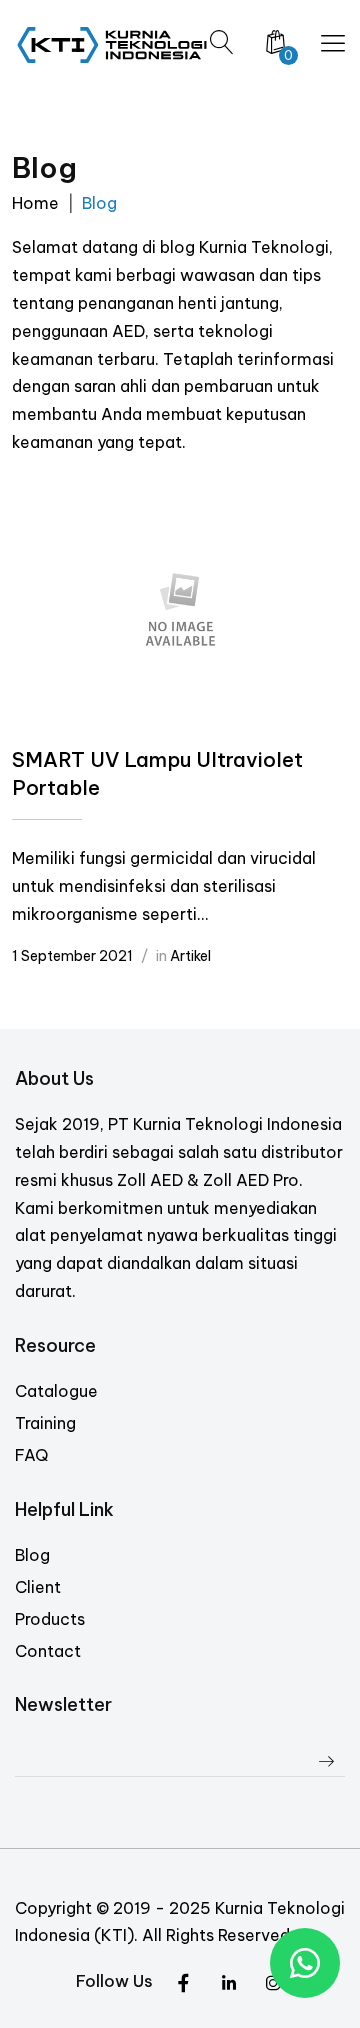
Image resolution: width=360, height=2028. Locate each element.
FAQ (31, 1455)
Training (45, 1423)
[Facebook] (273, 1984)
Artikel (190, 956)
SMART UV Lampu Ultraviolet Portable (157, 773)
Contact (48, 1651)
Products (50, 1619)
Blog (32, 1555)
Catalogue (56, 1391)
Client (38, 1587)
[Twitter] (183, 1984)
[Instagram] (228, 1984)
